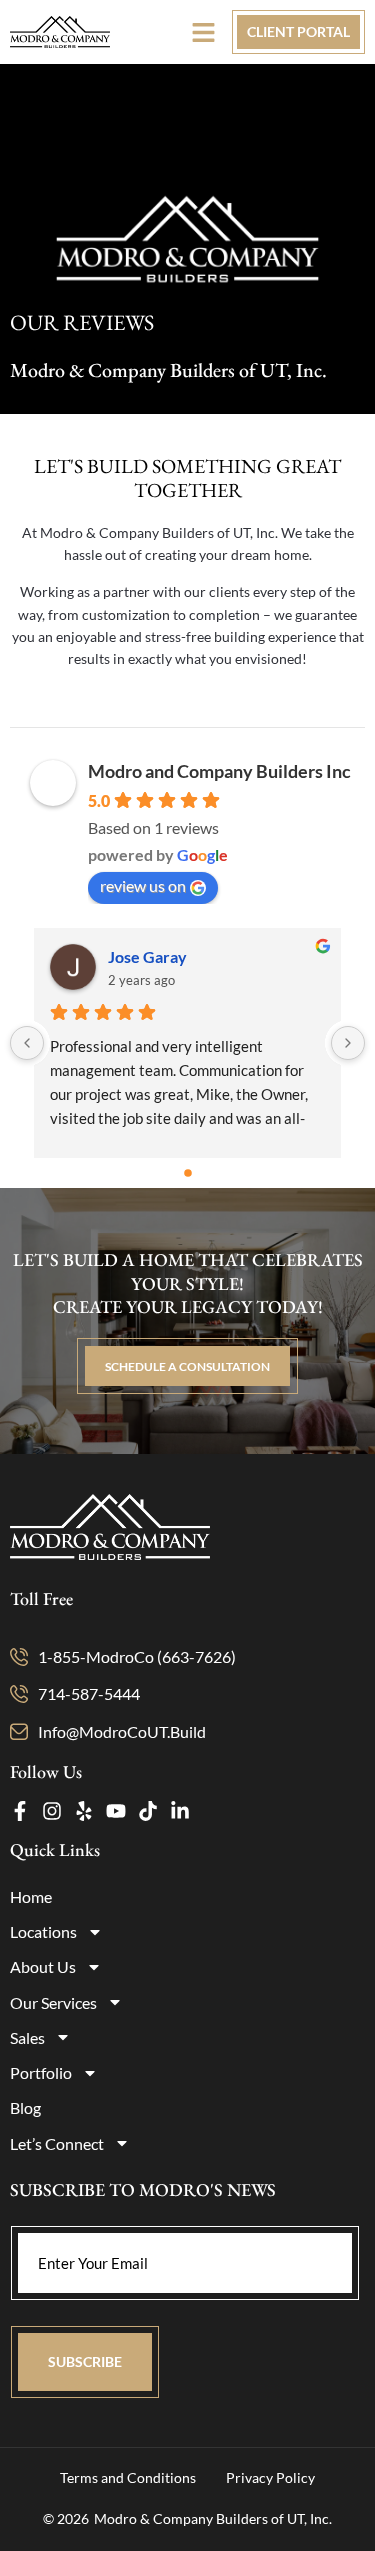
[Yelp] (84, 1811)
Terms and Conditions (128, 2477)
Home (31, 1896)
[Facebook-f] (20, 1811)
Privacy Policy (270, 2477)
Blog (25, 2107)
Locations (43, 1931)
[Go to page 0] (188, 1173)
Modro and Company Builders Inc (219, 771)
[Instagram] (52, 1811)
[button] (204, 32)
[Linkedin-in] (180, 1811)
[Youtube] (116, 1811)
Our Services (53, 2002)
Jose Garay (147, 956)
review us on (143, 885)
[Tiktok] (148, 1811)
